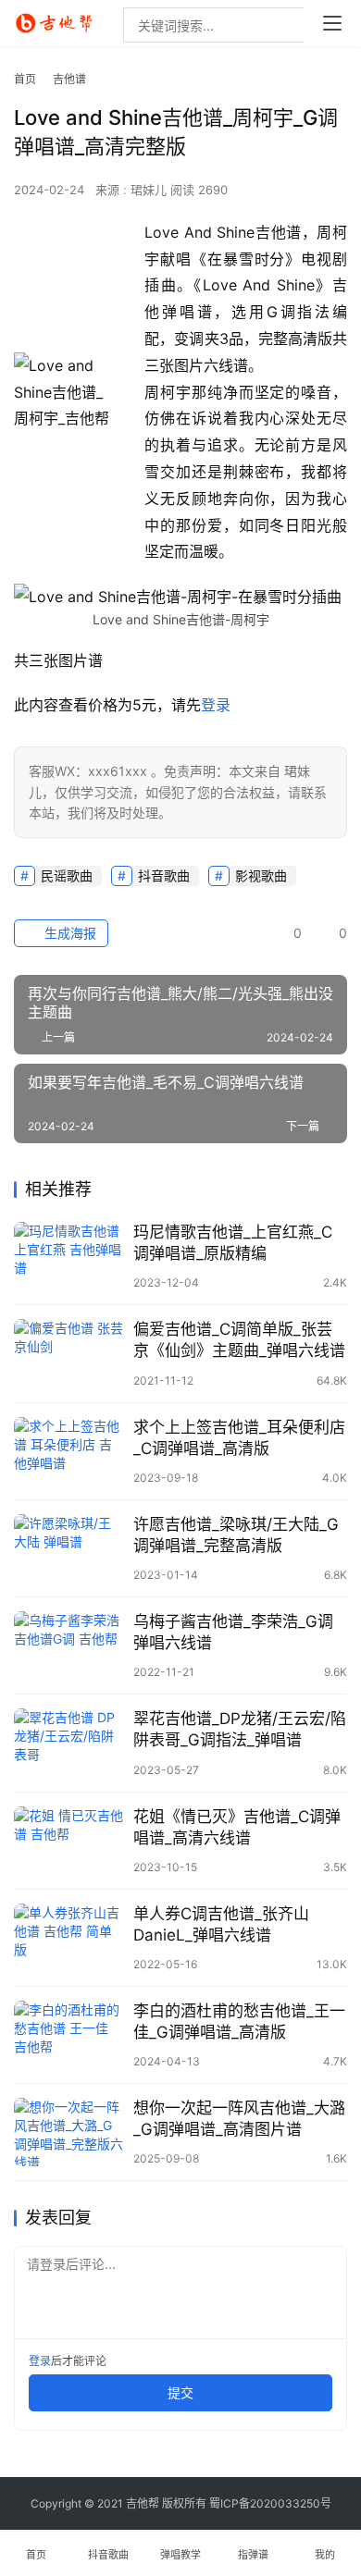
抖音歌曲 (164, 875)
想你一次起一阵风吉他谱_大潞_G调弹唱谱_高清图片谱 (239, 2119)
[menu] (332, 23)
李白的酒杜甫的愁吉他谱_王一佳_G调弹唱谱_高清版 (239, 2021)
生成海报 (68, 933)
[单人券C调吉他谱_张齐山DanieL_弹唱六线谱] (69, 1938)
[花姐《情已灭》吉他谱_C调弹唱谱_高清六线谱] (69, 1841)
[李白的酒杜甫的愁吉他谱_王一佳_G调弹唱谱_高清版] (69, 2035)
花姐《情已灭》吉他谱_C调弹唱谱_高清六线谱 (237, 1827)
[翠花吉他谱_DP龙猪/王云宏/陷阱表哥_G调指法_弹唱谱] (69, 1743)
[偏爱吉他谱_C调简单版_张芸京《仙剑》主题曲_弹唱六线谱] (69, 1353)
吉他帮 (143, 2503)
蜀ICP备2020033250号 (270, 2503)
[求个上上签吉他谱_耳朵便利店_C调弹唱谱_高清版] (69, 1451)
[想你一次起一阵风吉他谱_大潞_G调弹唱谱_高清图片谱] (69, 2132)
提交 (180, 2392)
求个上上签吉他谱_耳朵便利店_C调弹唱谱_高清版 (239, 1438)
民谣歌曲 (67, 875)
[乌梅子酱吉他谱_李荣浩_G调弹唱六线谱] (69, 1645)
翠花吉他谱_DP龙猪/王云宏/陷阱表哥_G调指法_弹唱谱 (240, 1729)
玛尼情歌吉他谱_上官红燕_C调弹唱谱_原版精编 (233, 1243)
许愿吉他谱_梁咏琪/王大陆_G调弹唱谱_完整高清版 (236, 1535)
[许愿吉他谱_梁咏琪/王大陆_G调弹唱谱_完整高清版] (69, 1548)
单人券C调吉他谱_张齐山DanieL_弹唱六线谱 (221, 1924)
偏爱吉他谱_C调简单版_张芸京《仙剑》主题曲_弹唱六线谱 (239, 1340)
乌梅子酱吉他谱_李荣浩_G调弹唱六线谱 (233, 1632)
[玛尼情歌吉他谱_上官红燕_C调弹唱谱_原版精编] (69, 1256)
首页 (25, 79)
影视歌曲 (261, 875)
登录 (216, 705)
